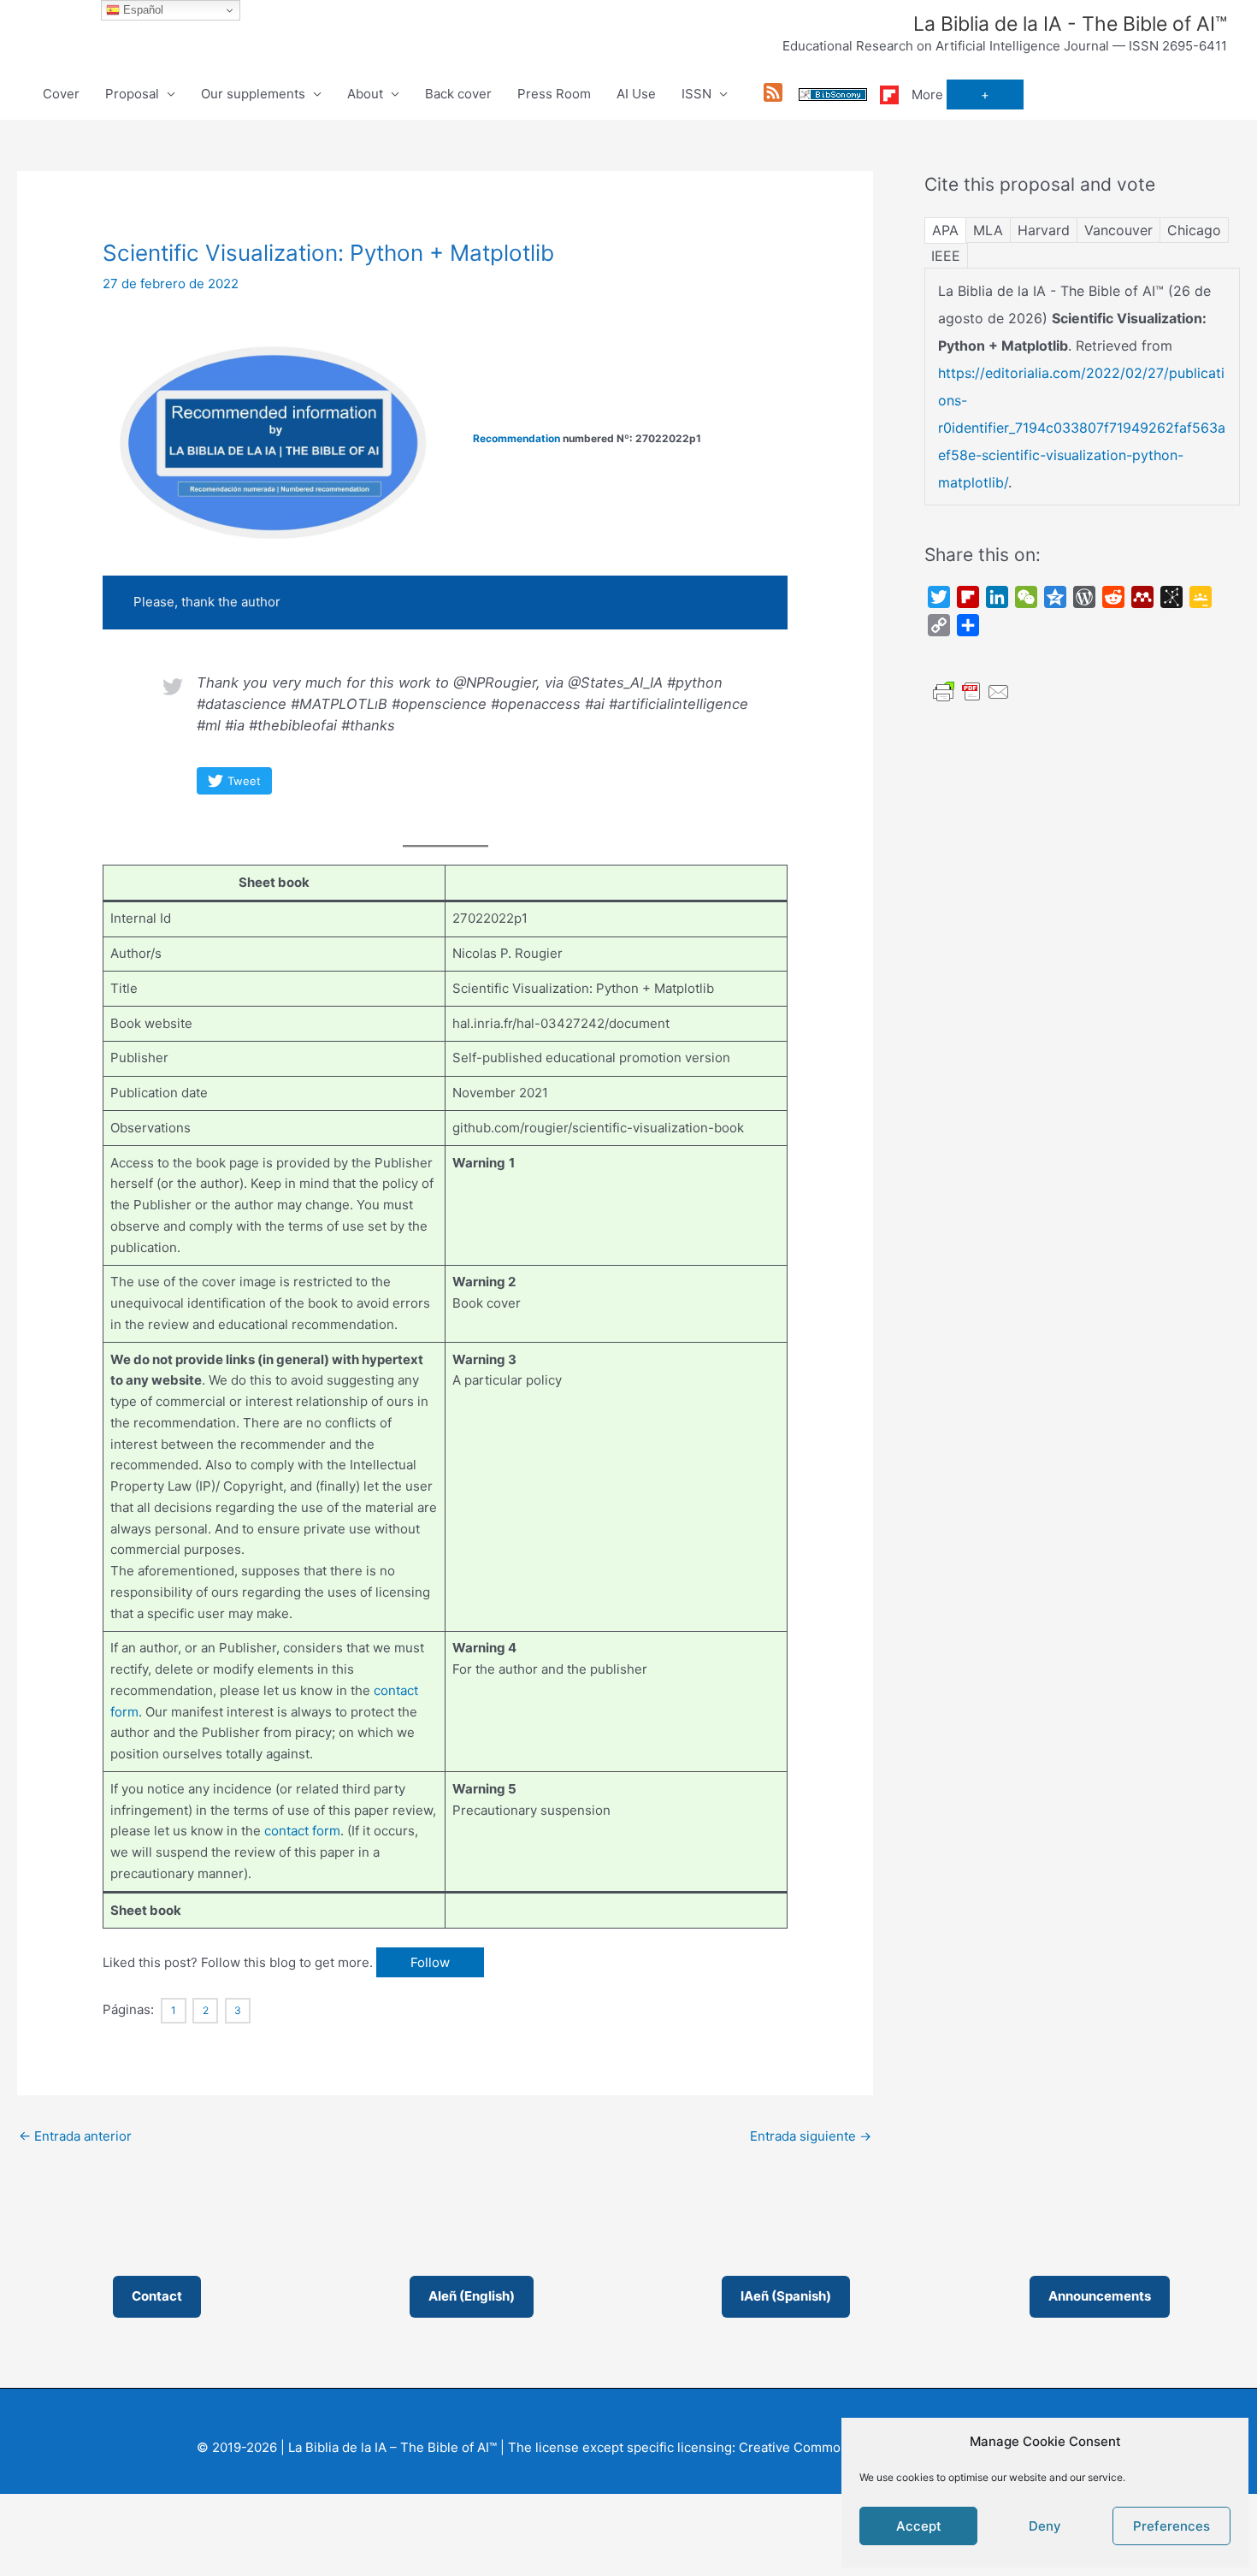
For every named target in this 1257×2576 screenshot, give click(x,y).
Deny (1045, 2526)
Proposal (132, 94)
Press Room (554, 94)
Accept (919, 2526)
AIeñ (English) (472, 2296)
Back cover (458, 94)
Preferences (1171, 2526)
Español (142, 10)
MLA (988, 230)
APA (945, 230)
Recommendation (516, 438)
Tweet (244, 781)
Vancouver (1118, 230)
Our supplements (253, 94)
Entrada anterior (75, 2136)
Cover (61, 94)
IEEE (946, 256)
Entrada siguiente (811, 2136)
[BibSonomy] (833, 94)
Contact (157, 2296)
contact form (302, 1831)
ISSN (696, 94)
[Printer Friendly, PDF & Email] (971, 691)
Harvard (1044, 230)
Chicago (1194, 230)
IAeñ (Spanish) (786, 2296)
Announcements (1100, 2296)
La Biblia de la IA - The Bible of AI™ (1070, 24)
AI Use (636, 94)
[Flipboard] (889, 94)
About (365, 94)
